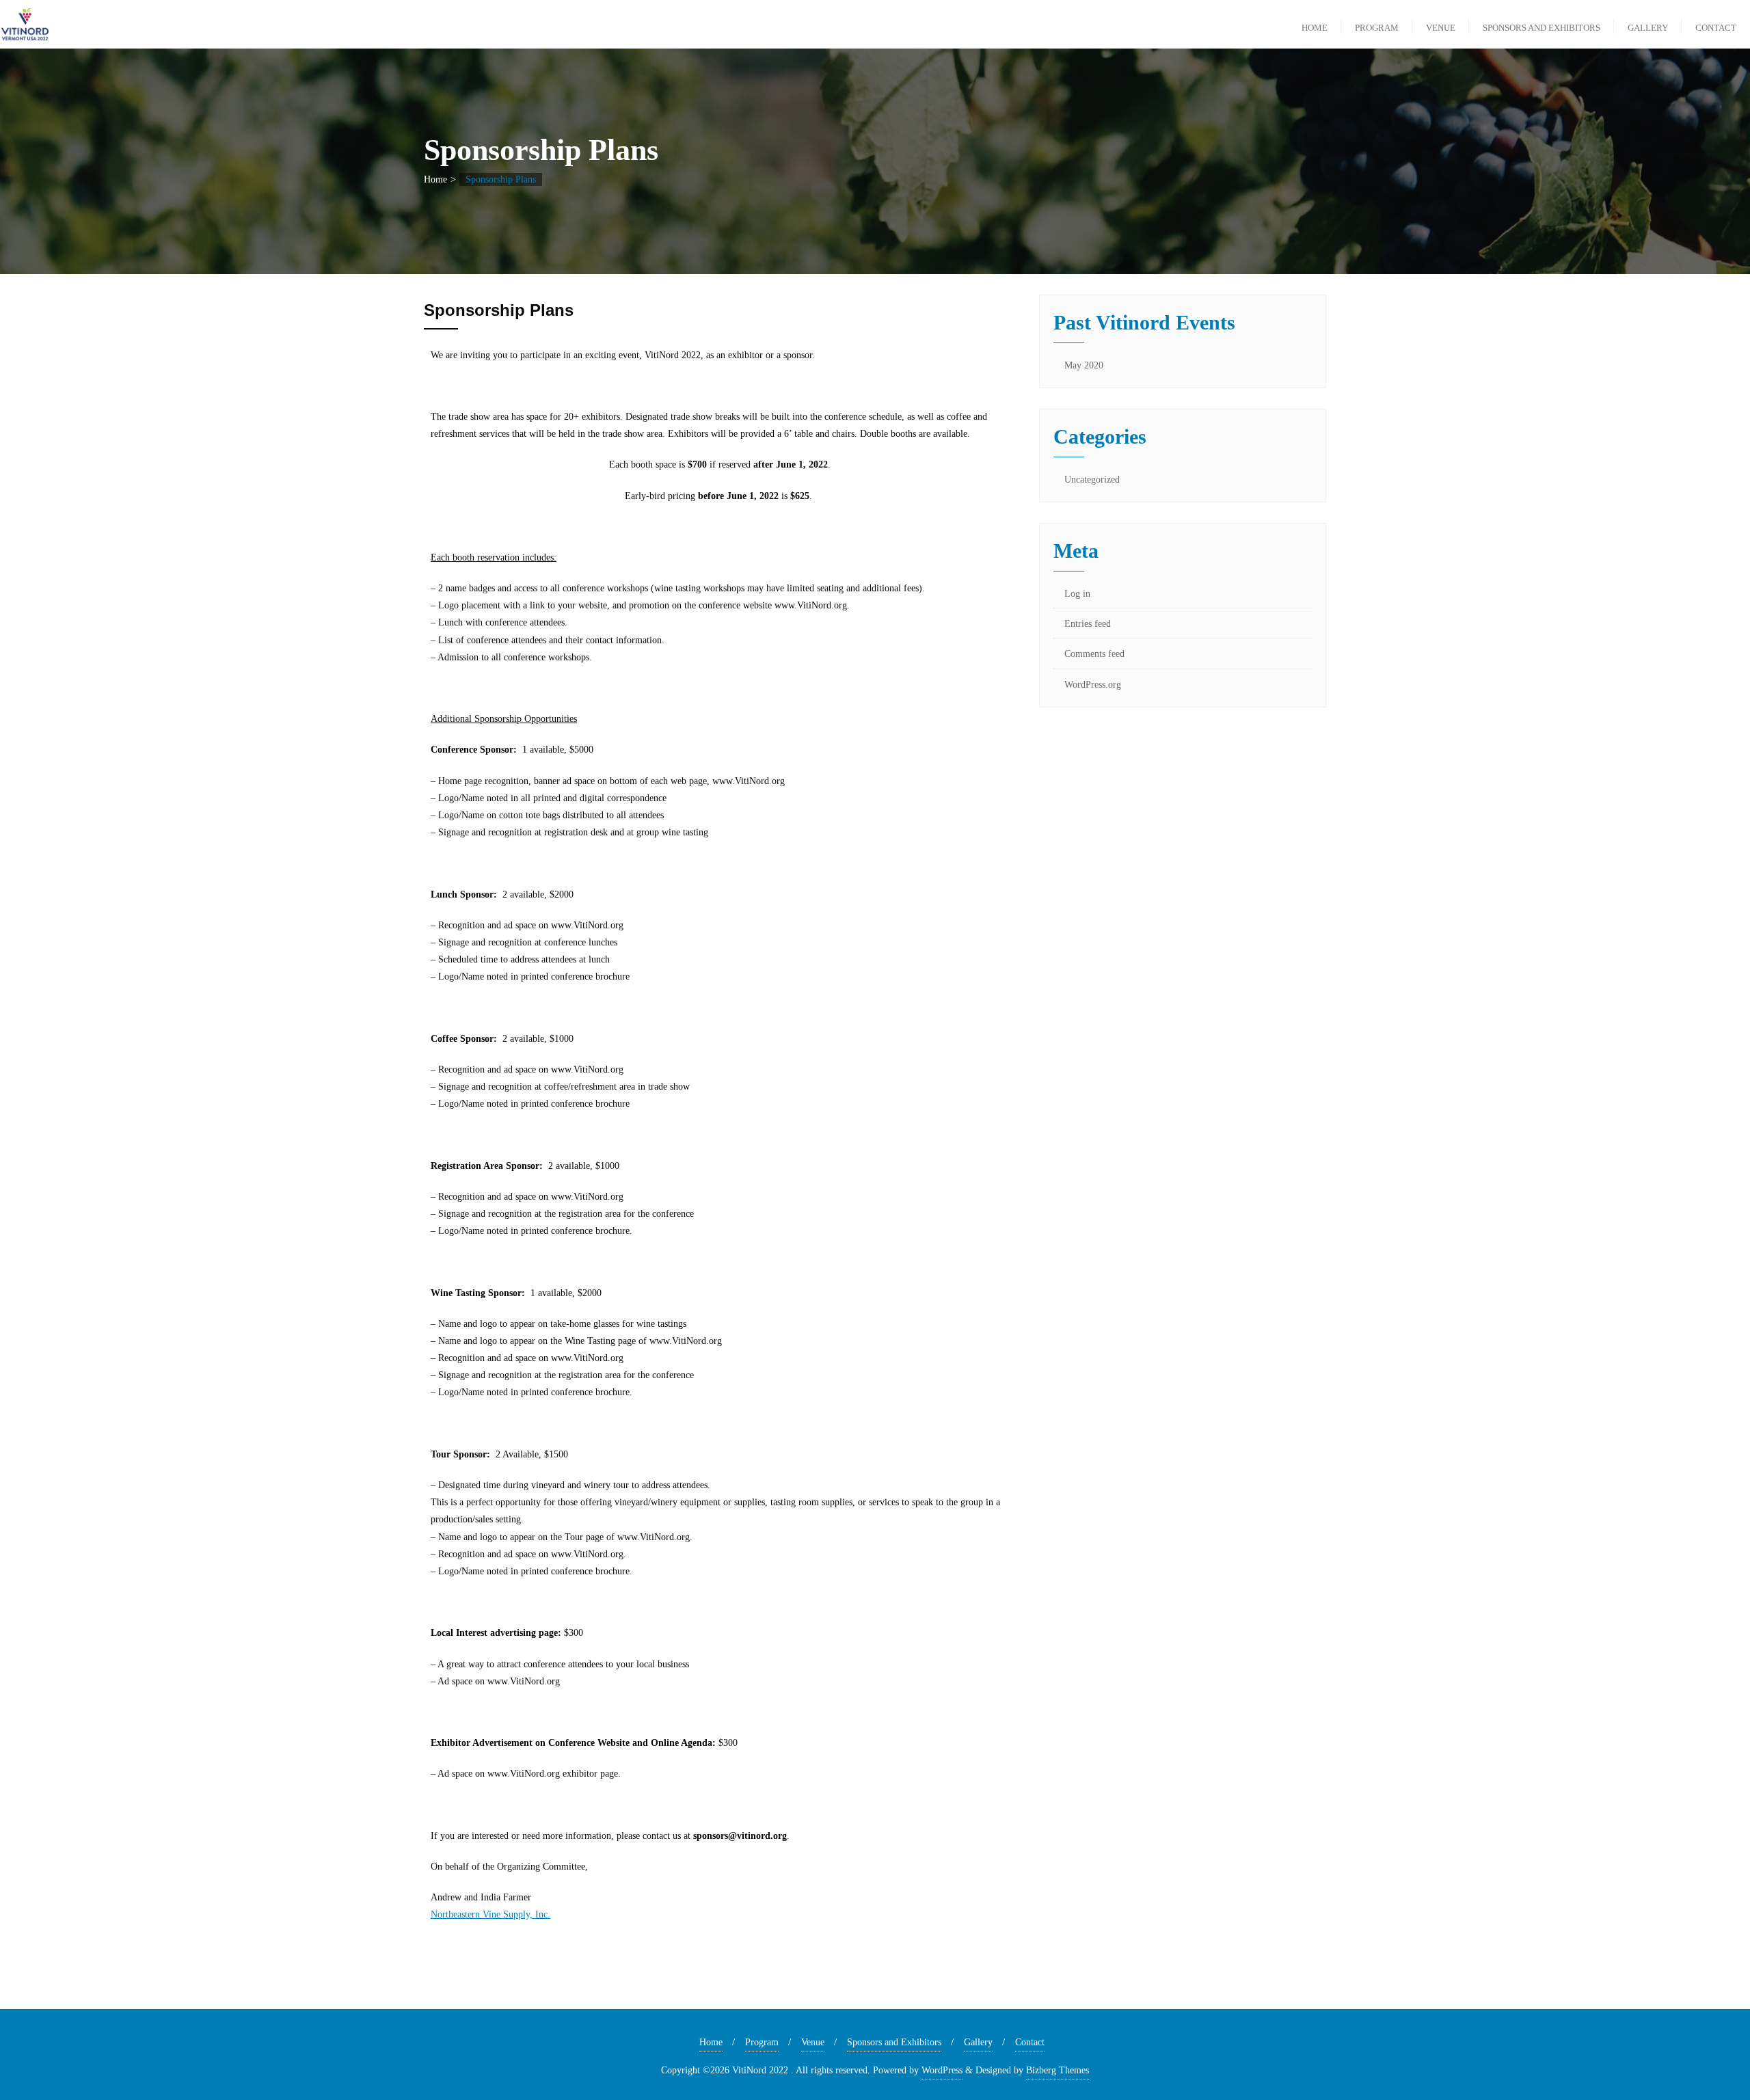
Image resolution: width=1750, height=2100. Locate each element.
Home (435, 179)
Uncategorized (1092, 480)
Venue (813, 2042)
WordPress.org (1093, 685)
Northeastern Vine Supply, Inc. (490, 1914)
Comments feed (1094, 654)
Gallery (978, 2042)
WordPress (942, 2070)
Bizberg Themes (1058, 2070)
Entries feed (1088, 624)
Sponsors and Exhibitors (894, 2042)
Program (762, 2042)
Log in (1077, 594)
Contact (1030, 2042)
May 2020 (1084, 365)
